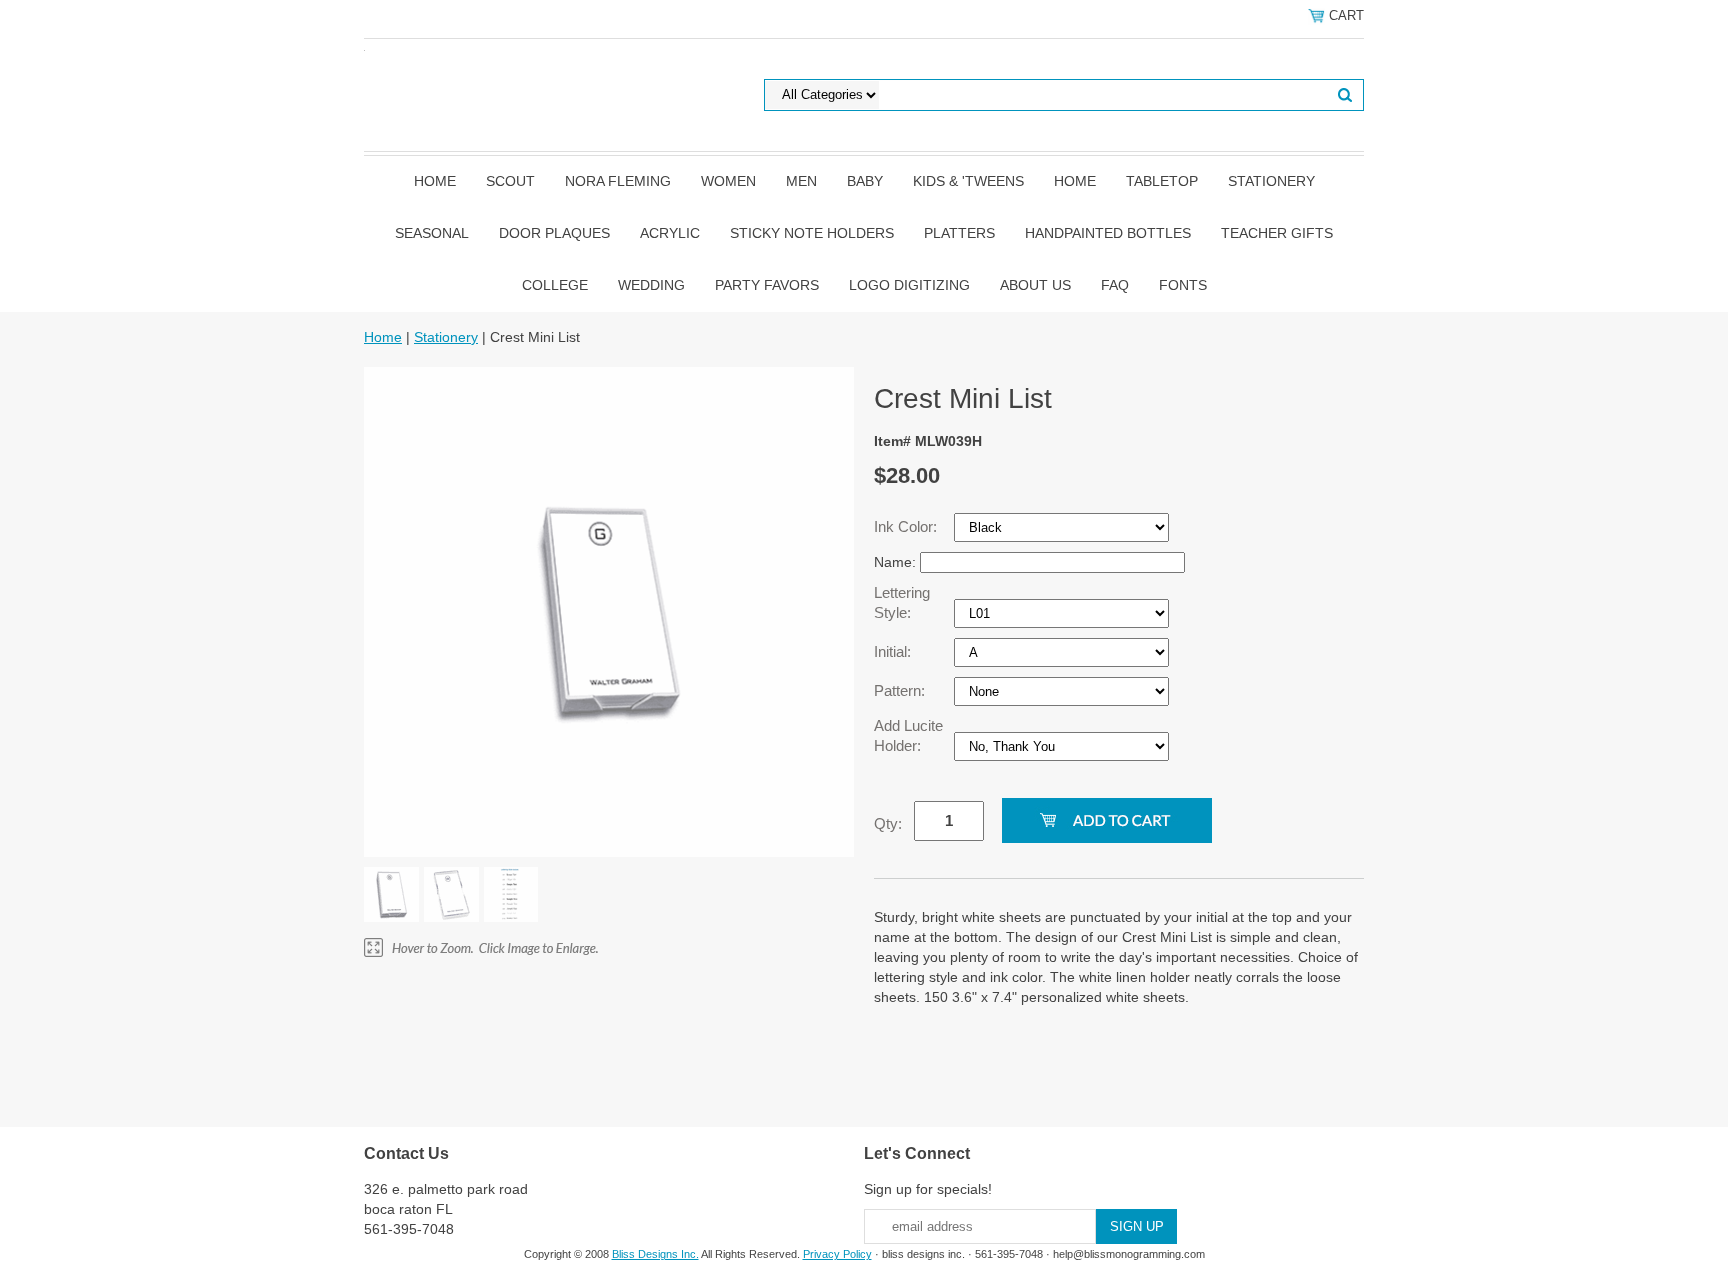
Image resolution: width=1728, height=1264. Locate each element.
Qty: (888, 823)
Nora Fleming (618, 181)
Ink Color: (907, 526)
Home (435, 181)
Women (728, 181)
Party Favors (767, 285)
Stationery (1271, 181)
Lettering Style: (902, 602)
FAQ (1115, 285)
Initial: (894, 651)
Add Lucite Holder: (908, 735)
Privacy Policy (837, 1254)
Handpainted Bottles (1108, 233)
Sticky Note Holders (812, 233)
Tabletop (1162, 181)
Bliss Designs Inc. (655, 1254)
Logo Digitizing (909, 285)
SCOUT (510, 181)
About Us (1035, 285)
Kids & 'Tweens (968, 181)
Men (801, 181)
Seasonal (432, 233)
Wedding (651, 285)
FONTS (1183, 285)
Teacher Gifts (1277, 233)
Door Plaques (554, 233)
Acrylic (670, 233)
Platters (959, 233)
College (555, 285)
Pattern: (901, 690)
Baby (865, 181)
